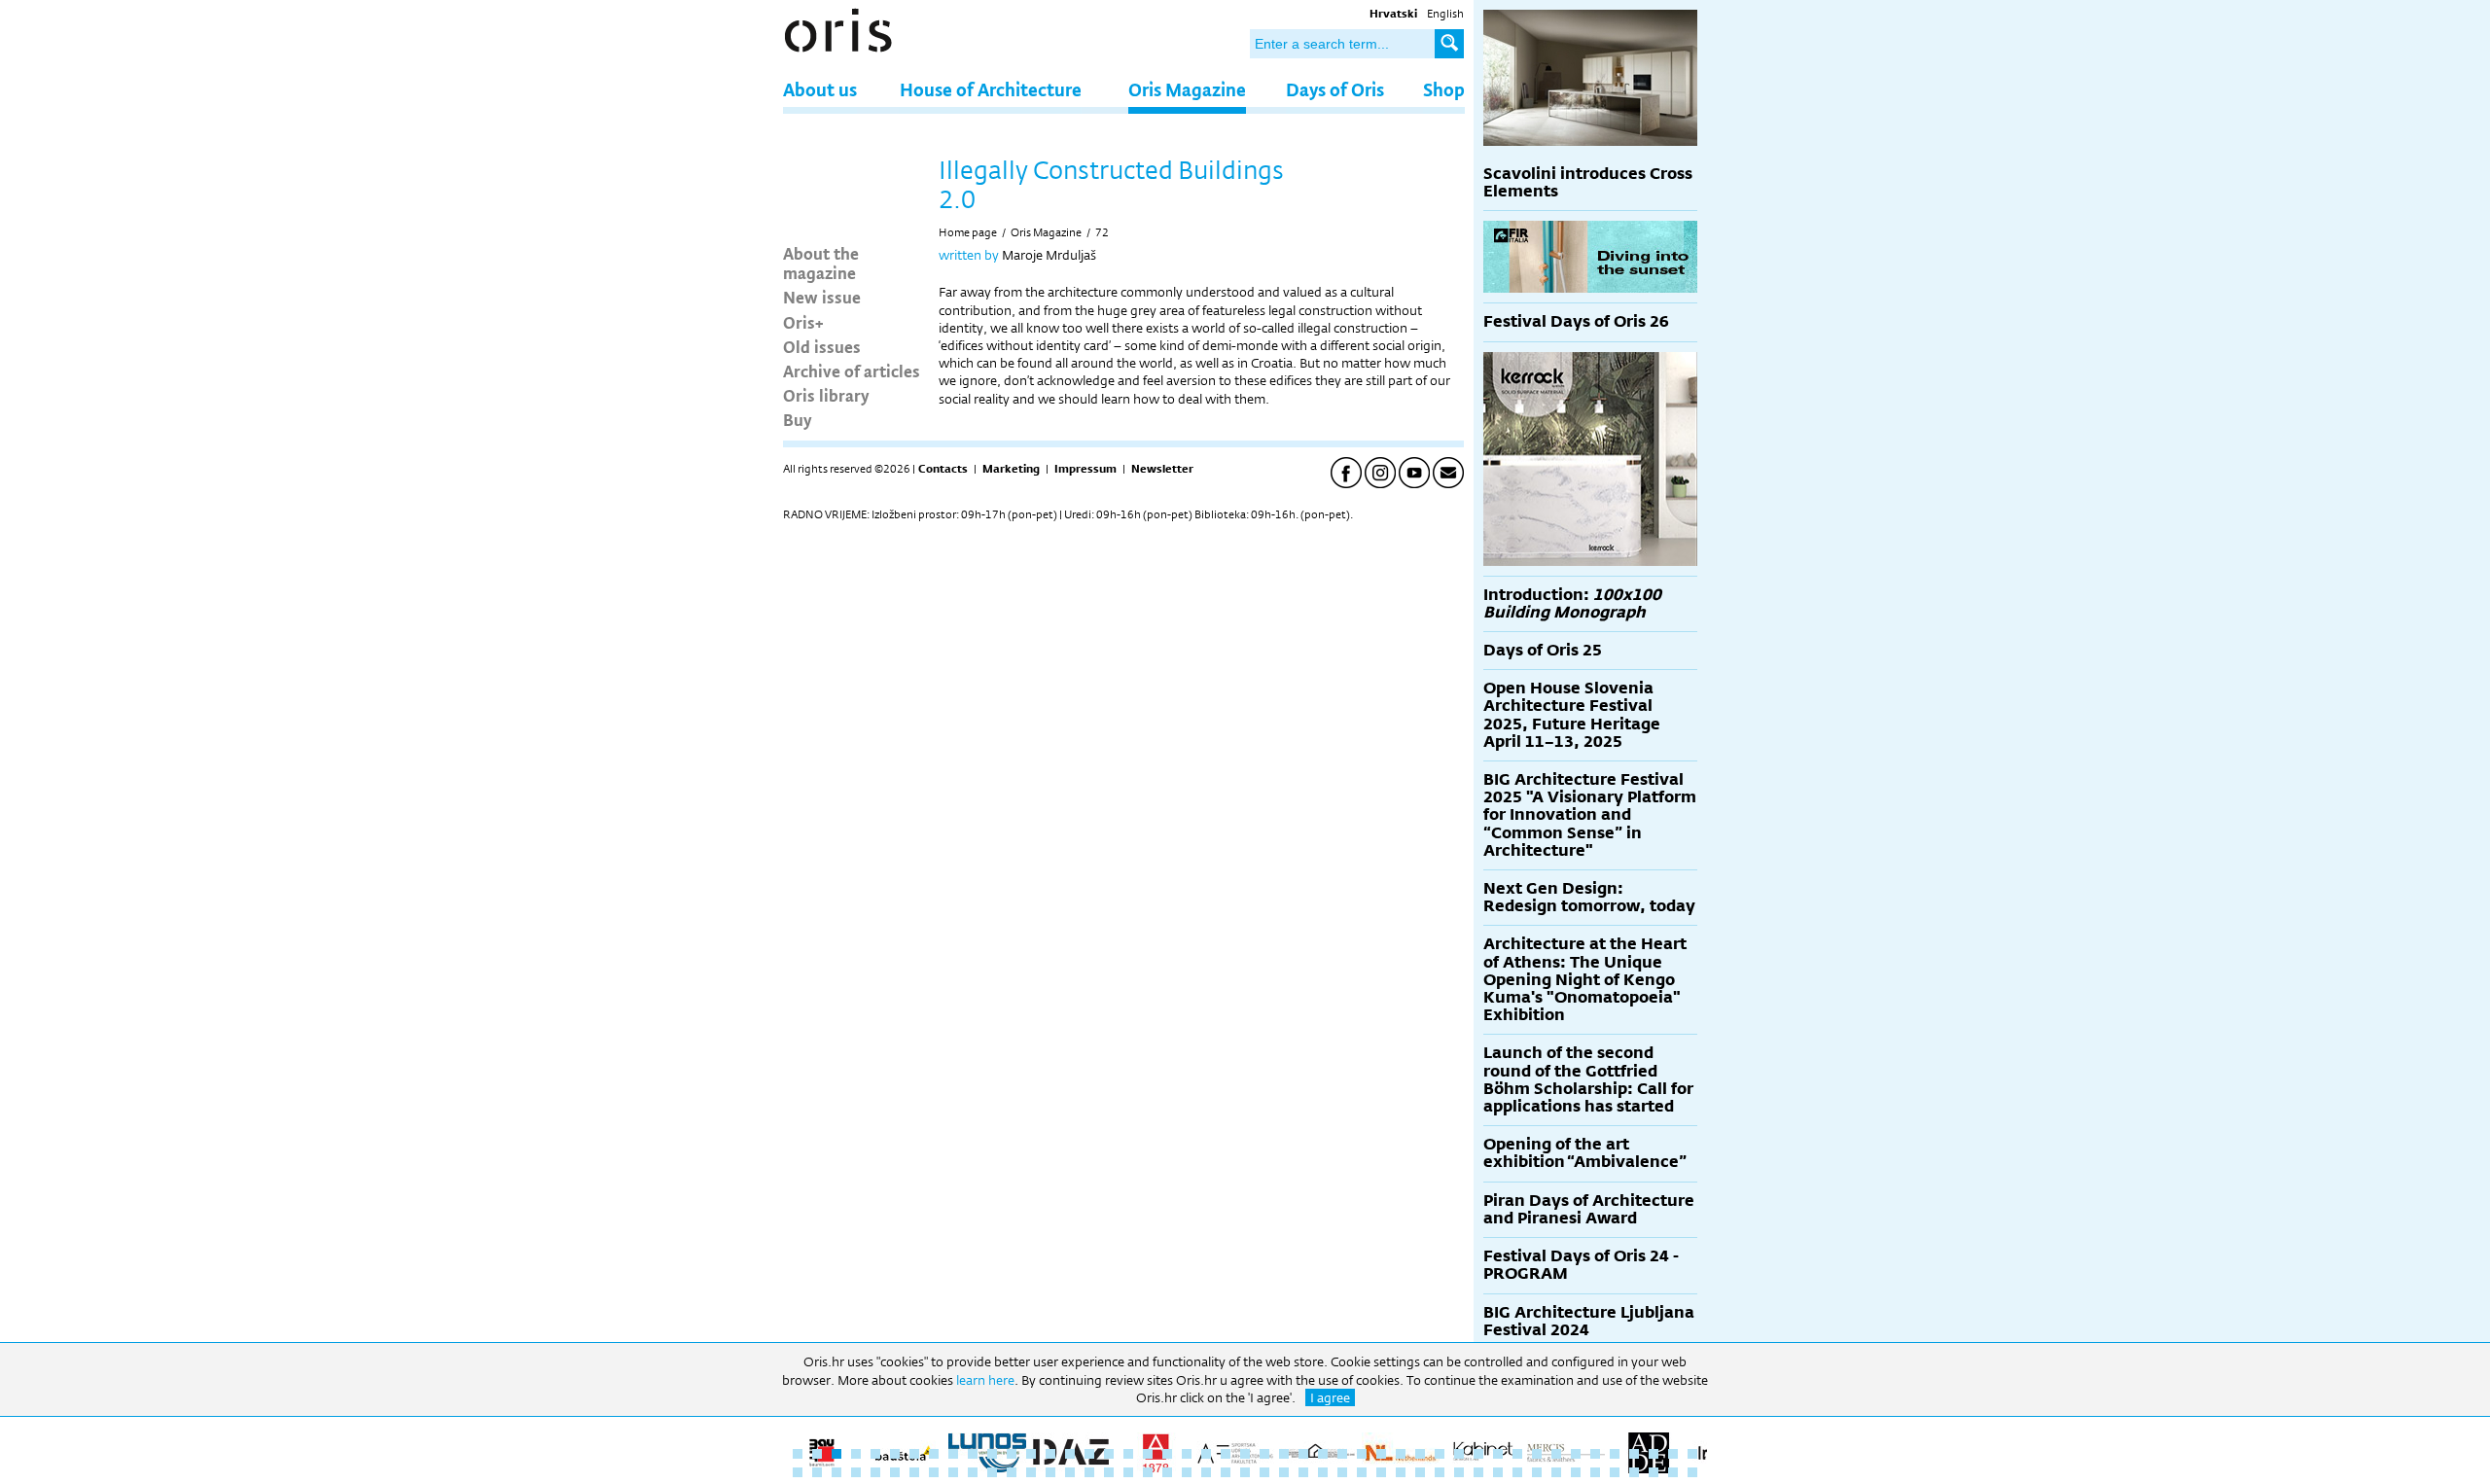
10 (973, 1454)
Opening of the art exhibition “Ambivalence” (1585, 1153)
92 (1654, 1472)
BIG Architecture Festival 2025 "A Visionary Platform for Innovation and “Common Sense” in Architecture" (1590, 815)
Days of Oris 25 (1543, 650)
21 (1187, 1454)
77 (1362, 1472)
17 (1109, 1454)
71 (1245, 1472)
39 (1537, 1454)
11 (992, 1454)
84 (1498, 1472)
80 (1420, 1472)
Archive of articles (852, 371)
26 (1284, 1454)
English (1445, 14)
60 (1031, 1472)
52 (875, 1472)
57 (973, 1472)
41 (1576, 1454)
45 (1654, 1454)
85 (1517, 1472)
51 (856, 1472)
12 (1012, 1454)
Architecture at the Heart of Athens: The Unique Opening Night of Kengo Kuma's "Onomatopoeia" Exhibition (1585, 979)
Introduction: (1572, 603)
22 (1206, 1454)
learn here (985, 1380)
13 (1031, 1454)
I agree (1330, 1397)
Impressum (1085, 469)
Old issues (822, 346)
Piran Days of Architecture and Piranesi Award (1589, 1209)
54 (914, 1472)
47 (1692, 1454)
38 (1517, 1454)
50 (836, 1472)
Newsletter (1162, 469)
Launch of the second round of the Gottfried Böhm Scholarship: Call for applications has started (1588, 1079)
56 (953, 1472)
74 (1303, 1472)
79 (1401, 1472)
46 (1673, 1454)
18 (1128, 1454)
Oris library (826, 395)
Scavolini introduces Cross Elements (1588, 182)
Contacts (943, 469)
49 (817, 1472)
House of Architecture (991, 89)
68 (1187, 1472)
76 (1342, 1472)
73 (1284, 1472)
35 (1459, 1454)
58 (992, 1472)
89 (1595, 1472)
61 (1050, 1472)
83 (1478, 1472)
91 (1634, 1472)
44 (1634, 1454)
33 (1420, 1454)
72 (1102, 232)
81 (1440, 1472)
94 (1692, 1472)
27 (1303, 1454)
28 (1323, 1454)
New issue (822, 297)
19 (1148, 1454)
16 (1089, 1454)
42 (1595, 1454)
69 (1206, 1472)
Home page (968, 232)
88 (1576, 1472)
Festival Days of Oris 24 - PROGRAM (1581, 1265)
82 (1459, 1472)
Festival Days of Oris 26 (1576, 321)
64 (1109, 1472)
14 (1050, 1454)
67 (1167, 1472)
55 (934, 1472)
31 (1381, 1454)
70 (1226, 1472)
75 (1323, 1472)
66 (1148, 1472)
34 (1440, 1454)
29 (1342, 1454)
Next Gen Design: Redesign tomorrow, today (1589, 897)
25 (1264, 1454)
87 (1556, 1472)
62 (1070, 1472)
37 (1498, 1454)
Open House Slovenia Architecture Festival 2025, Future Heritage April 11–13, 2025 (1572, 715)
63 (1089, 1472)
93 (1673, 1472)
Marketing (1011, 469)
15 (1070, 1454)
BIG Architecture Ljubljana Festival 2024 (1589, 1321)
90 (1615, 1472)
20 (1167, 1454)
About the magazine (821, 263)
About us (820, 89)
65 (1128, 1472)
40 (1556, 1454)
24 (1245, 1454)
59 (1012, 1472)
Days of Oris (1335, 89)
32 (1401, 1454)
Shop (1444, 89)
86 (1537, 1472)
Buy (798, 419)
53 (895, 1472)
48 (798, 1472)
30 (1362, 1454)
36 (1478, 1454)
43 (1615, 1454)
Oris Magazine (1187, 89)
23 (1226, 1454)
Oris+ (803, 322)
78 (1381, 1472)
